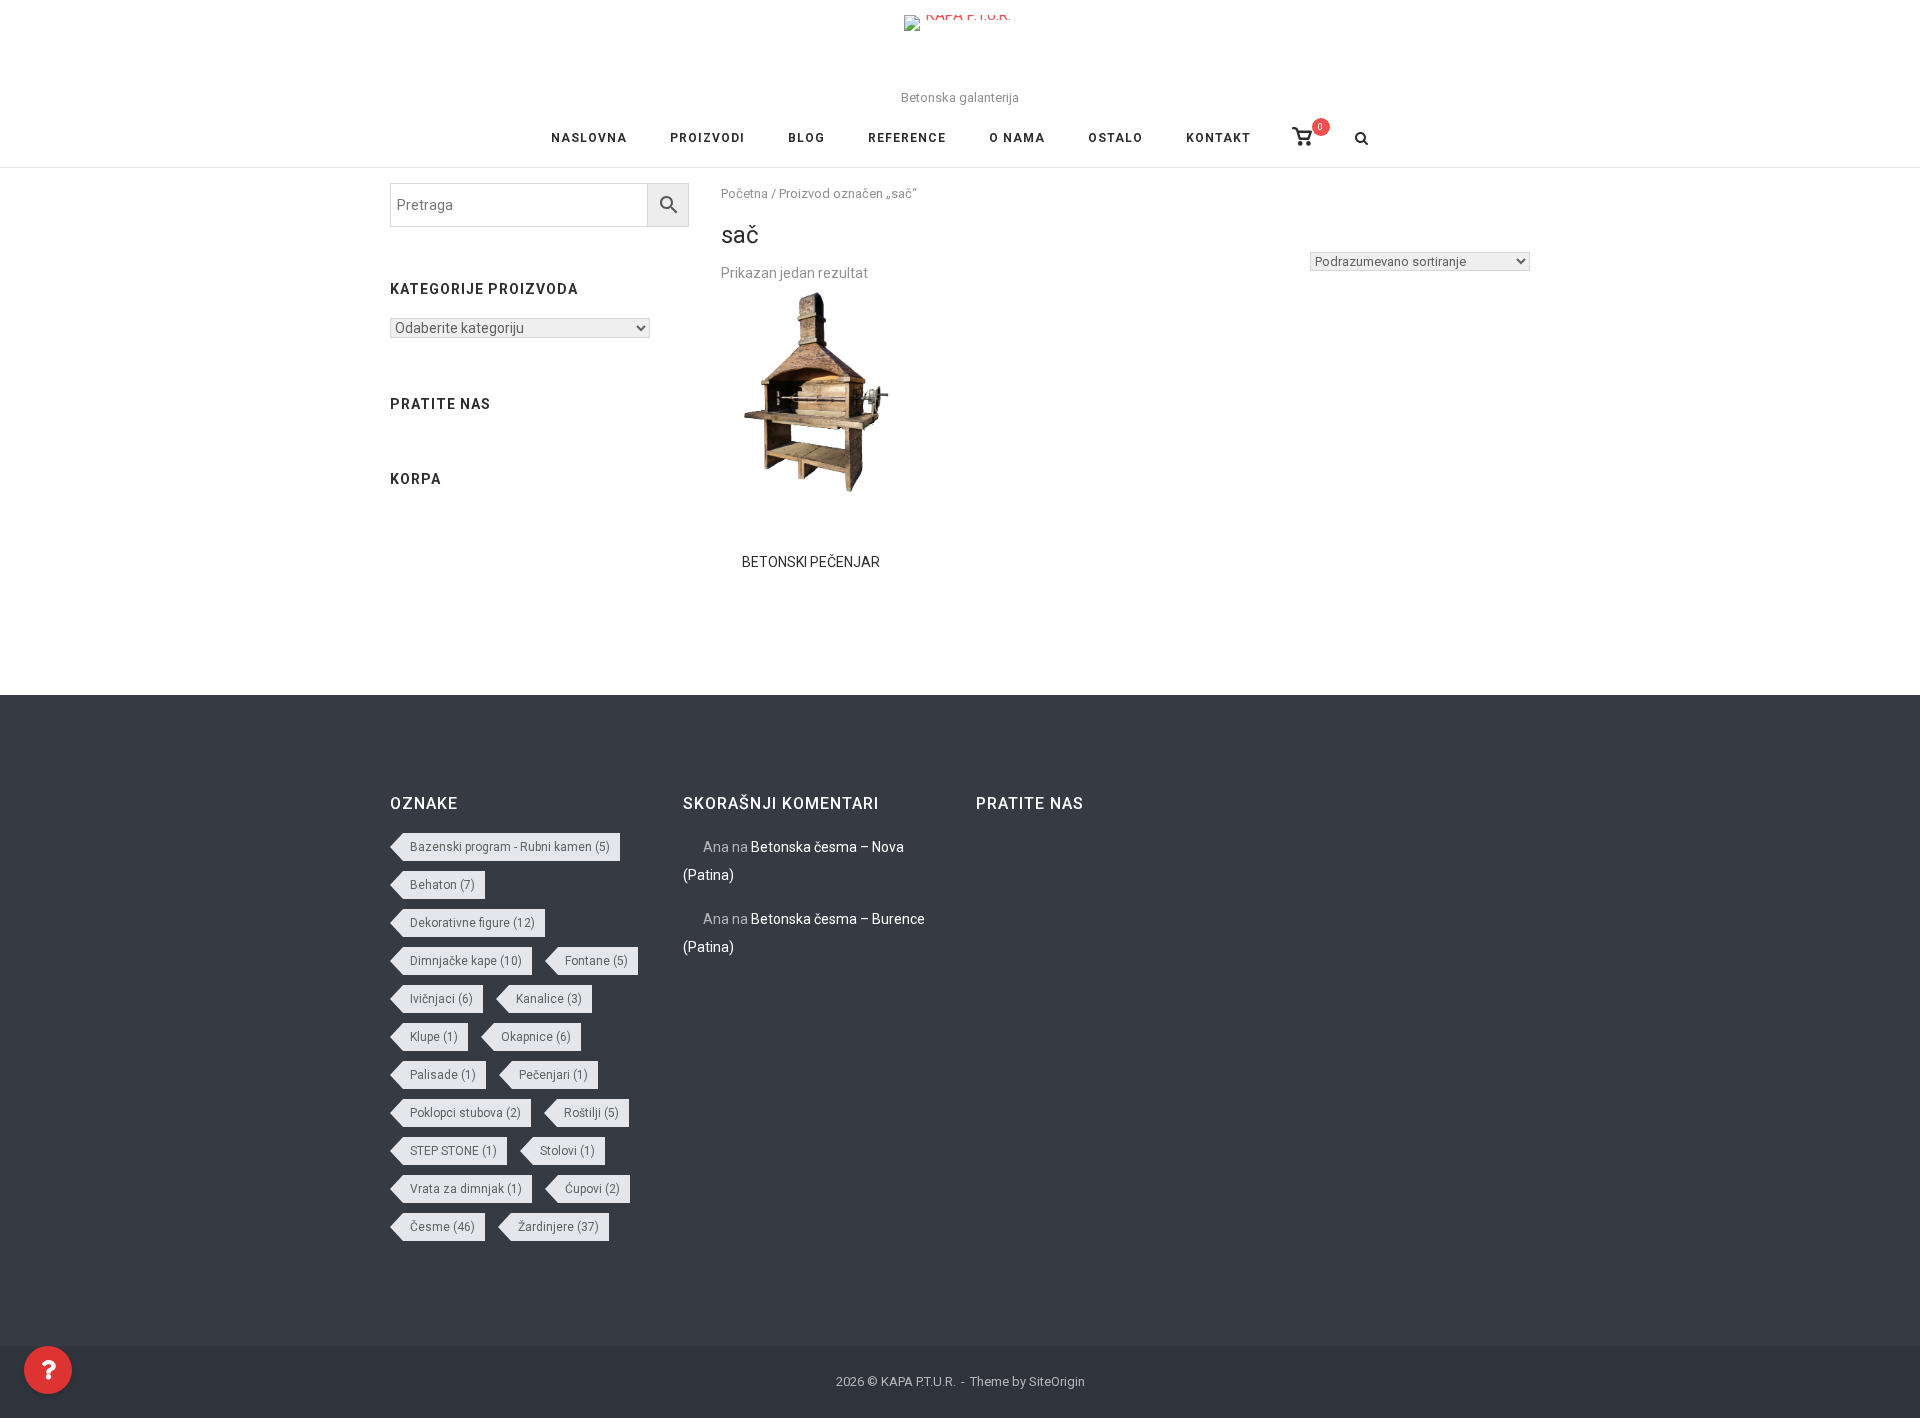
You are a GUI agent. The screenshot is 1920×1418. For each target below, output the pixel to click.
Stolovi (567, 1151)
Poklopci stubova (465, 1113)
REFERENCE (907, 138)
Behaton (442, 885)
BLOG (806, 138)
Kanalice (549, 999)
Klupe (434, 1037)
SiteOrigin (1057, 1381)
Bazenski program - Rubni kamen (510, 847)
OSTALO (1115, 138)
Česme (442, 1227)
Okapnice (536, 1037)
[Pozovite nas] (1893, 698)
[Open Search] (1361, 139)
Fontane (596, 961)
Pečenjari (553, 1075)
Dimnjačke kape (466, 961)
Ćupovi (592, 1189)
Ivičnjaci (441, 999)
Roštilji (591, 1113)
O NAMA (1017, 138)
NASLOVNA (589, 138)
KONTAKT (1218, 138)
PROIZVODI (707, 138)
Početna (744, 193)
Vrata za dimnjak (466, 1189)
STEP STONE (453, 1151)
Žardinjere (558, 1227)
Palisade (443, 1075)
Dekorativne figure (472, 923)
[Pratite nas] (1893, 751)
